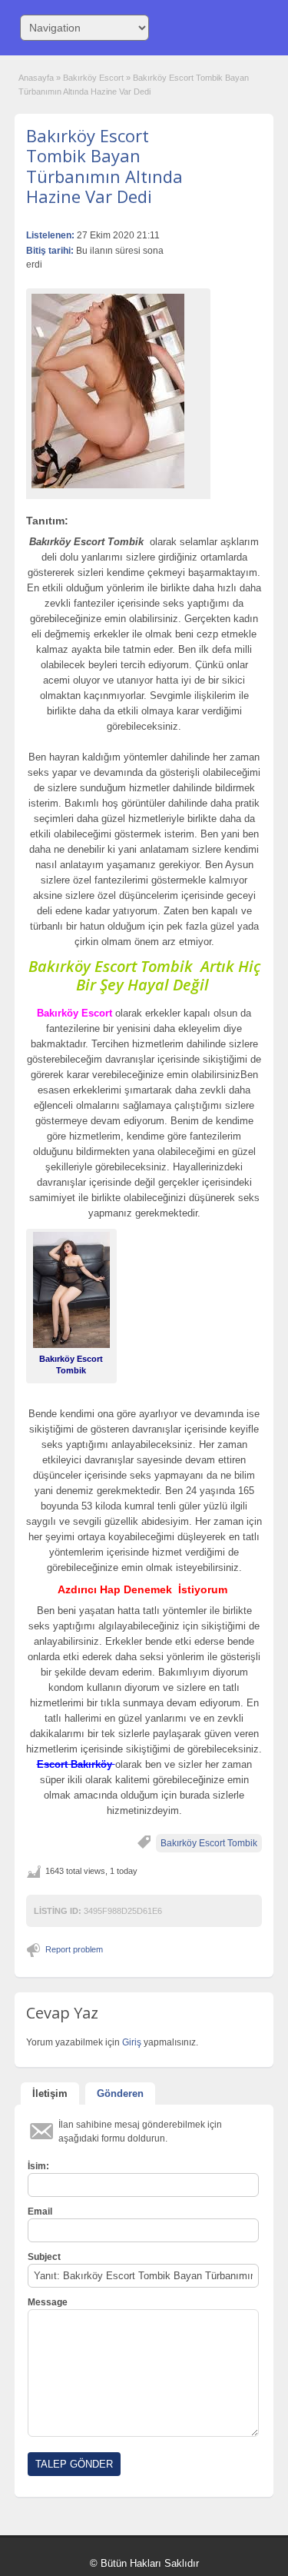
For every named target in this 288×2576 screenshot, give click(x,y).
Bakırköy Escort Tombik (209, 1843)
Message (48, 2302)
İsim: (38, 2166)
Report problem (74, 1949)
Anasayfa (36, 78)
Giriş (133, 2042)
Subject (44, 2257)
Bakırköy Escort (93, 78)
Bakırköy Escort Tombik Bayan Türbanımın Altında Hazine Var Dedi (104, 166)
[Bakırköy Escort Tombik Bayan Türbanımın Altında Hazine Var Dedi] (118, 391)
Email (40, 2212)
